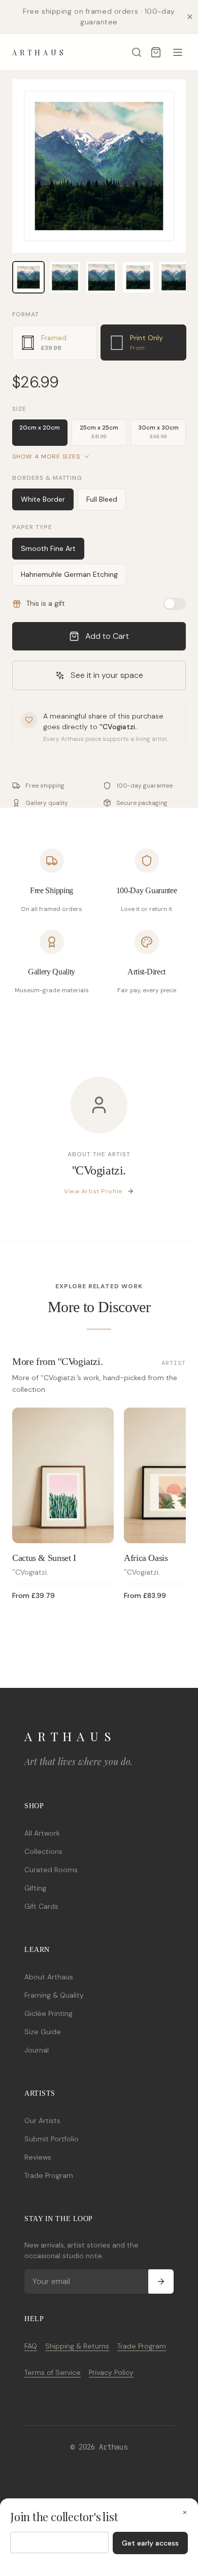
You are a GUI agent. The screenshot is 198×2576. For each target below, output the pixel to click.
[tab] (55, 343)
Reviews (38, 2157)
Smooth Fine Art (48, 548)
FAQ (31, 2346)
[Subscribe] (161, 2281)
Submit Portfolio (52, 2139)
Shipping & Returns (77, 2346)
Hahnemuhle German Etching (69, 574)
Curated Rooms (51, 1870)
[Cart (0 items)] (156, 52)
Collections (43, 1851)
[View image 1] (28, 277)
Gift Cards (41, 1906)
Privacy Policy (111, 2372)
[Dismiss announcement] (190, 17)
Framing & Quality (54, 1995)
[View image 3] (102, 277)
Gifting (35, 1888)
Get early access (150, 2543)
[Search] (137, 52)
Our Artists (42, 2121)
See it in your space (107, 675)
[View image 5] (175, 277)
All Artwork (42, 1833)
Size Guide (43, 2032)
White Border (43, 499)
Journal (37, 2050)
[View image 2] (65, 277)
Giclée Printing (48, 2013)
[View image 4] (138, 277)
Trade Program (49, 2175)
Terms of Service (53, 2372)
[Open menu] (178, 52)
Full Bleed (102, 499)
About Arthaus (49, 1977)
